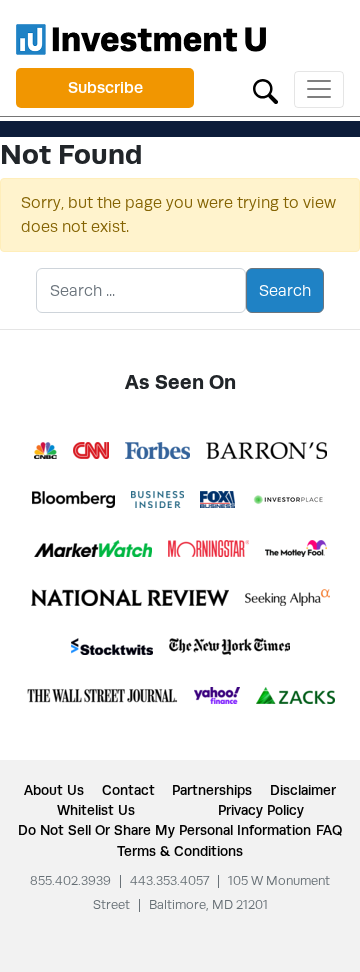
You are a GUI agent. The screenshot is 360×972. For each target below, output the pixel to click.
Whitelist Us (96, 810)
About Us (54, 790)
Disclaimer (303, 790)
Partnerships (212, 790)
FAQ (329, 830)
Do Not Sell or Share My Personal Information (164, 830)
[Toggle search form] (265, 89)
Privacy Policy (261, 810)
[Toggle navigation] (319, 89)
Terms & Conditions (180, 851)
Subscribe (105, 87)
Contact (128, 790)
